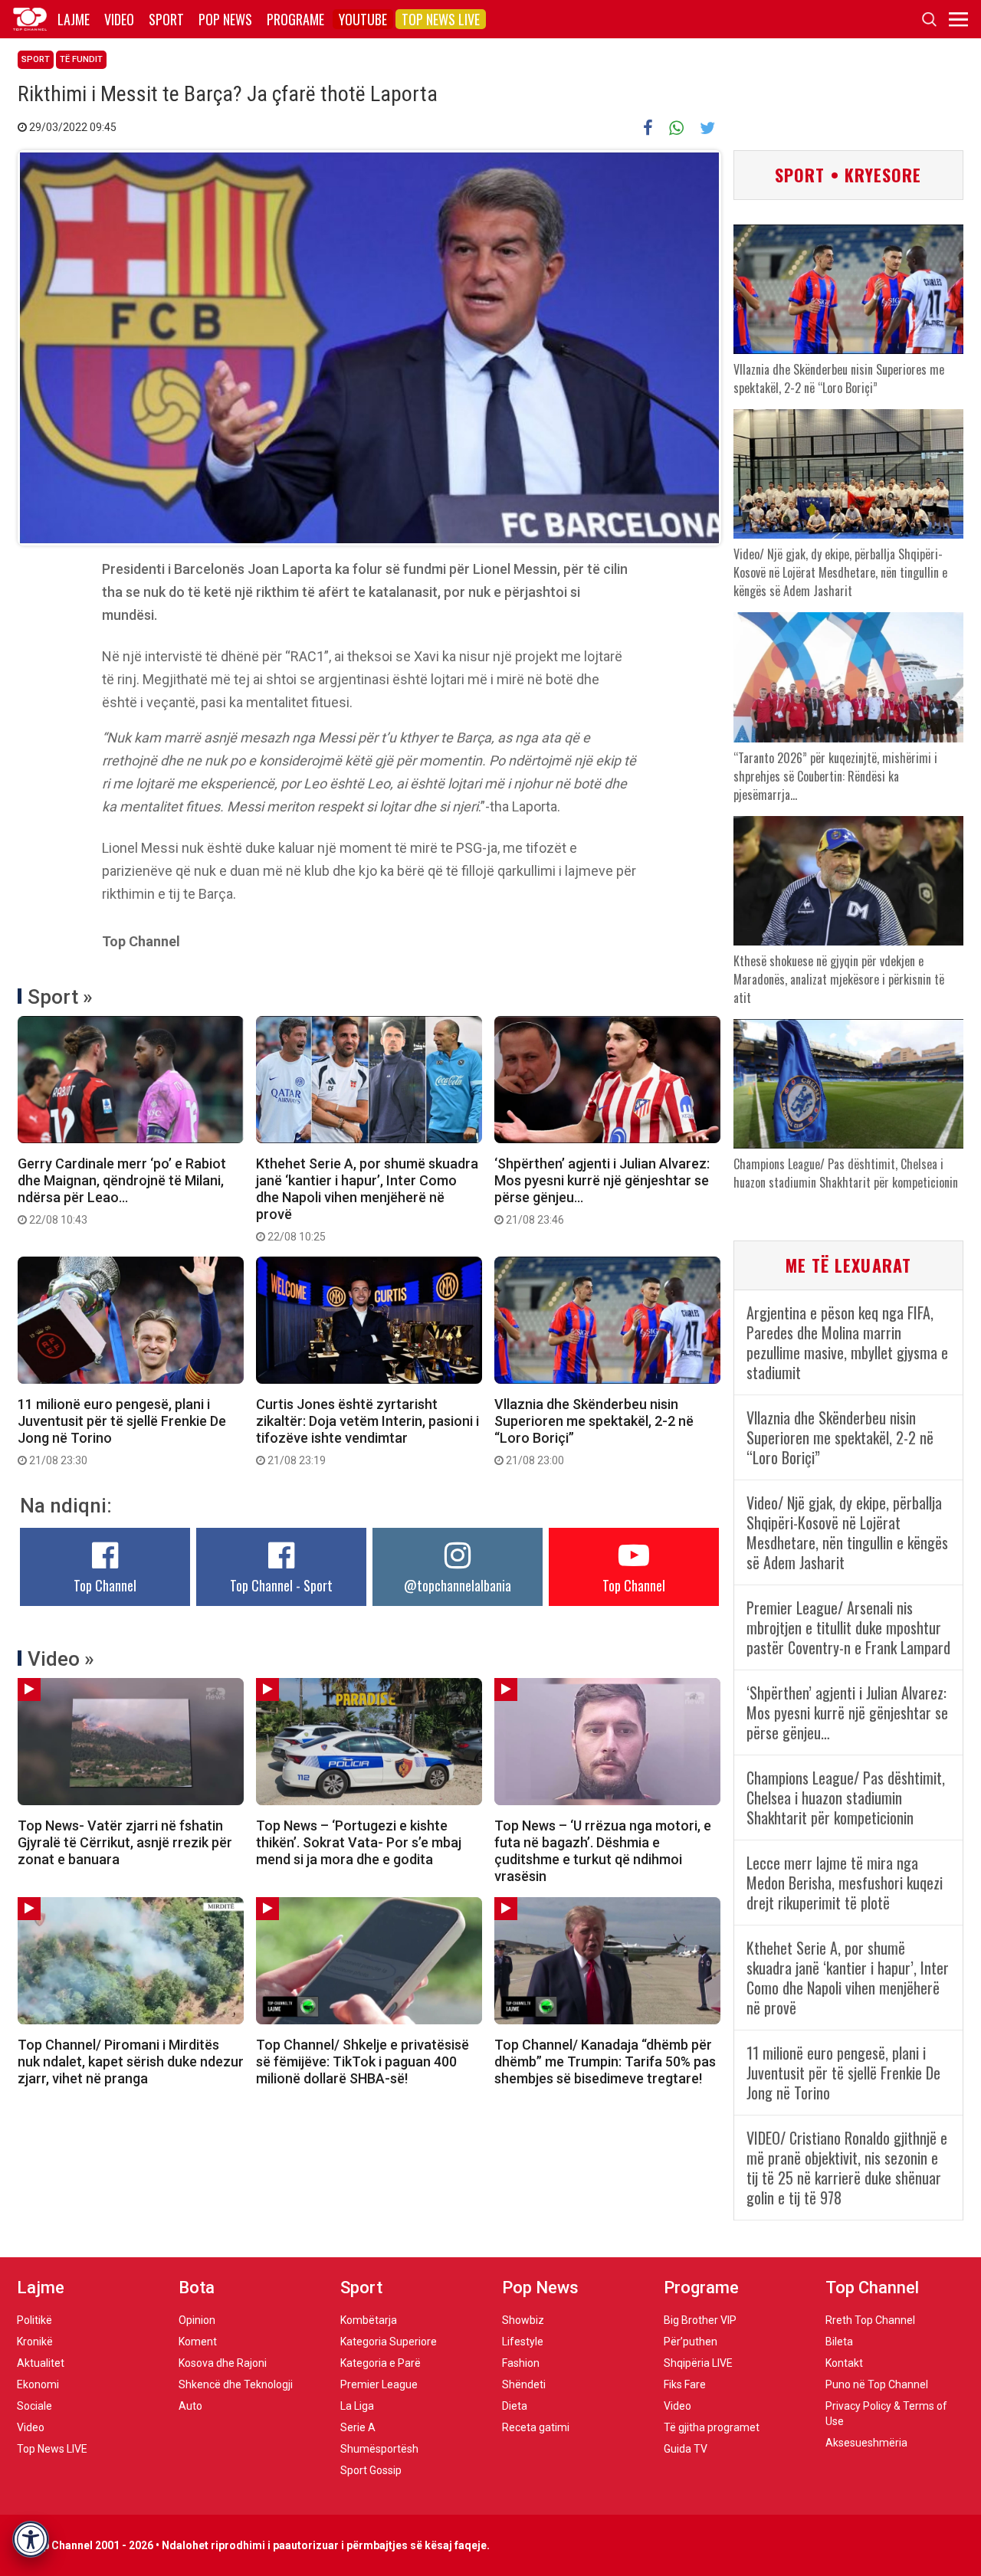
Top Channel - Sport (281, 1585)
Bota (197, 2288)
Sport (166, 19)
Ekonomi (38, 2384)
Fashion (521, 2363)
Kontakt (844, 2363)
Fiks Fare (685, 2384)
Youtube (363, 19)
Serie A (358, 2427)
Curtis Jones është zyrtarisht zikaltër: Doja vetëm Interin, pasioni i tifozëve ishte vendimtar (367, 1431)
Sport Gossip (371, 2470)
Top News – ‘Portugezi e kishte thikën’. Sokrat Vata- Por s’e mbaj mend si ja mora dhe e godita (359, 1842)
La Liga (357, 2406)
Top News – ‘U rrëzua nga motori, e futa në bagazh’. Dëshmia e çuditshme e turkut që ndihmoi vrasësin (603, 1851)
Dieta (515, 2406)
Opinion (197, 2320)
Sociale (34, 2406)
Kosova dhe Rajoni (223, 2363)
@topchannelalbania (458, 1585)
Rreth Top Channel (870, 2320)
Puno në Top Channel (877, 2384)
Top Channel (105, 1585)
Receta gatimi (536, 2427)
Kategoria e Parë (381, 2363)
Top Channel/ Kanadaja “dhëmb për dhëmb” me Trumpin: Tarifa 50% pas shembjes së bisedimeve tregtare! (605, 2061)
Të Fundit (81, 59)
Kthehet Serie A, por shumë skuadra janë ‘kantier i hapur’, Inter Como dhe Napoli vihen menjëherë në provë (367, 1199)
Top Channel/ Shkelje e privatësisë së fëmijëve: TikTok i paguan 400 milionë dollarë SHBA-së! (363, 2061)
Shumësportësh (379, 2449)
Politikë (34, 2320)
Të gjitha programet (712, 2427)
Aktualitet (41, 2363)
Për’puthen (691, 2342)
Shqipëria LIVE (698, 2363)
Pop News (225, 19)
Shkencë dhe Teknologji (236, 2384)
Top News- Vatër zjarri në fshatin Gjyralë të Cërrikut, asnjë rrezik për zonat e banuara (125, 1842)
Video (119, 19)
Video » (61, 1659)
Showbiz (523, 2320)
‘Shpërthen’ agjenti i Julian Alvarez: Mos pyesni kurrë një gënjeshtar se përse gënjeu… (602, 1191)
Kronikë (35, 2342)
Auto (190, 2406)
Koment (198, 2342)
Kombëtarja (369, 2320)
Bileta (839, 2342)
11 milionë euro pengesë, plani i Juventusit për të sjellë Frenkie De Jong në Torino (122, 1431)
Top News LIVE (441, 19)
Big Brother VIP (700, 2320)
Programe (295, 19)
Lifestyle (523, 2342)
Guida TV (686, 2449)
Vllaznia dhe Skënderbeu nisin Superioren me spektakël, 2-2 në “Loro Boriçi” (594, 1431)
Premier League (379, 2384)
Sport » (60, 997)
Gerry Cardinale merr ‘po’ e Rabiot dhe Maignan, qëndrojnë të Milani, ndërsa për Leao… (122, 1191)
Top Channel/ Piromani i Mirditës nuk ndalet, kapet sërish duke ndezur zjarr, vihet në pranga (131, 2061)
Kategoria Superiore (389, 2342)
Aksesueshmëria (866, 2443)
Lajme (74, 19)
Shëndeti (524, 2384)
